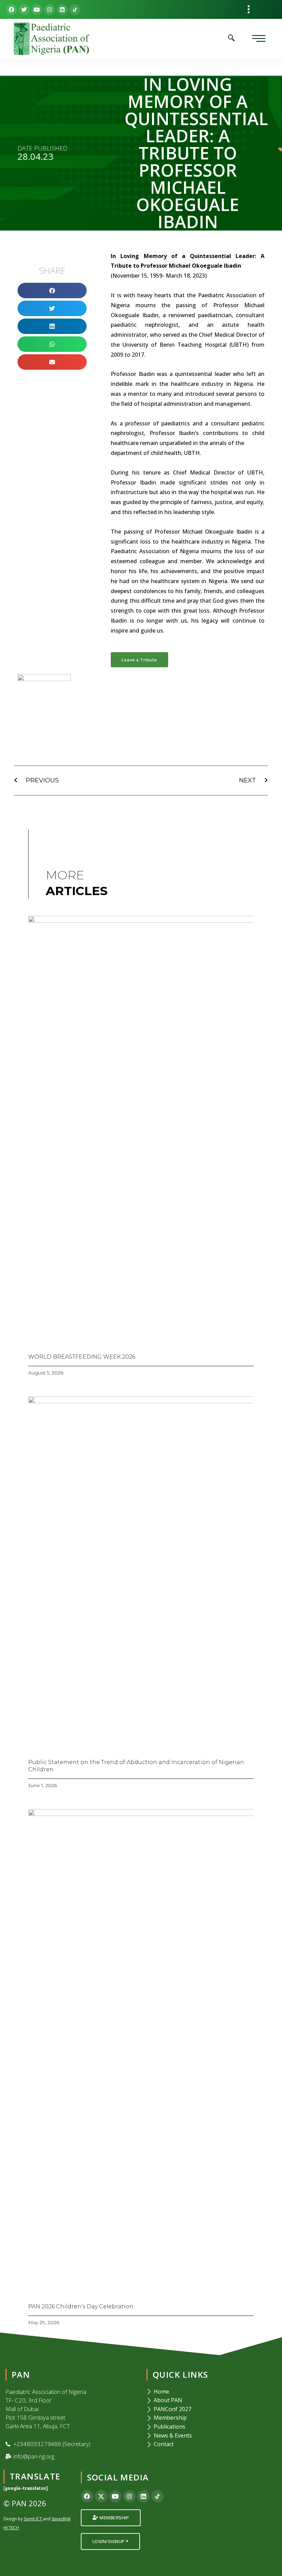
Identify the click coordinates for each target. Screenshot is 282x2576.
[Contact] (211, 2444)
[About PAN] (211, 2400)
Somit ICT (33, 2519)
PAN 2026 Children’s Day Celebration (81, 2306)
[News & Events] (211, 2436)
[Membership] (211, 2418)
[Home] (211, 2392)
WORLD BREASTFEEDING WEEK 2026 (82, 1357)
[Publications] (211, 2427)
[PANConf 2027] (211, 2409)
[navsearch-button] (231, 38)
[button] (248, 9)
